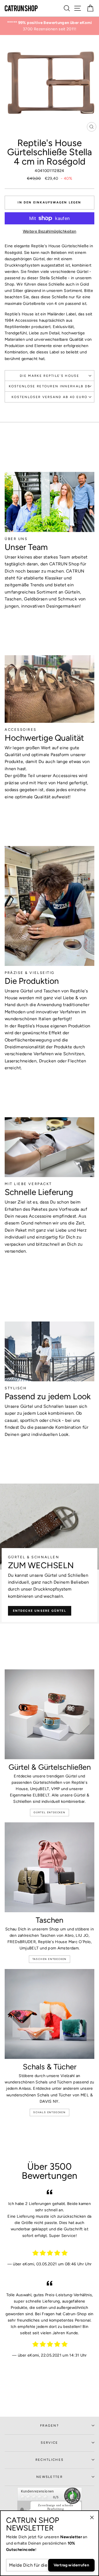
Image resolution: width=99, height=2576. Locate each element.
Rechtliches (50, 2460)
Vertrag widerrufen (71, 2565)
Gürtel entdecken (50, 1812)
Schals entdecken (50, 2112)
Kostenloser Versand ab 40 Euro (50, 397)
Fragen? (50, 2425)
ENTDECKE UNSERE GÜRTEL (40, 1611)
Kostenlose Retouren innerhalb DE (50, 386)
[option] (50, 23)
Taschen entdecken (50, 1959)
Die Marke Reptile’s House (50, 376)
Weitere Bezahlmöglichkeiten (50, 231)
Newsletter (50, 2477)
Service (49, 2443)
